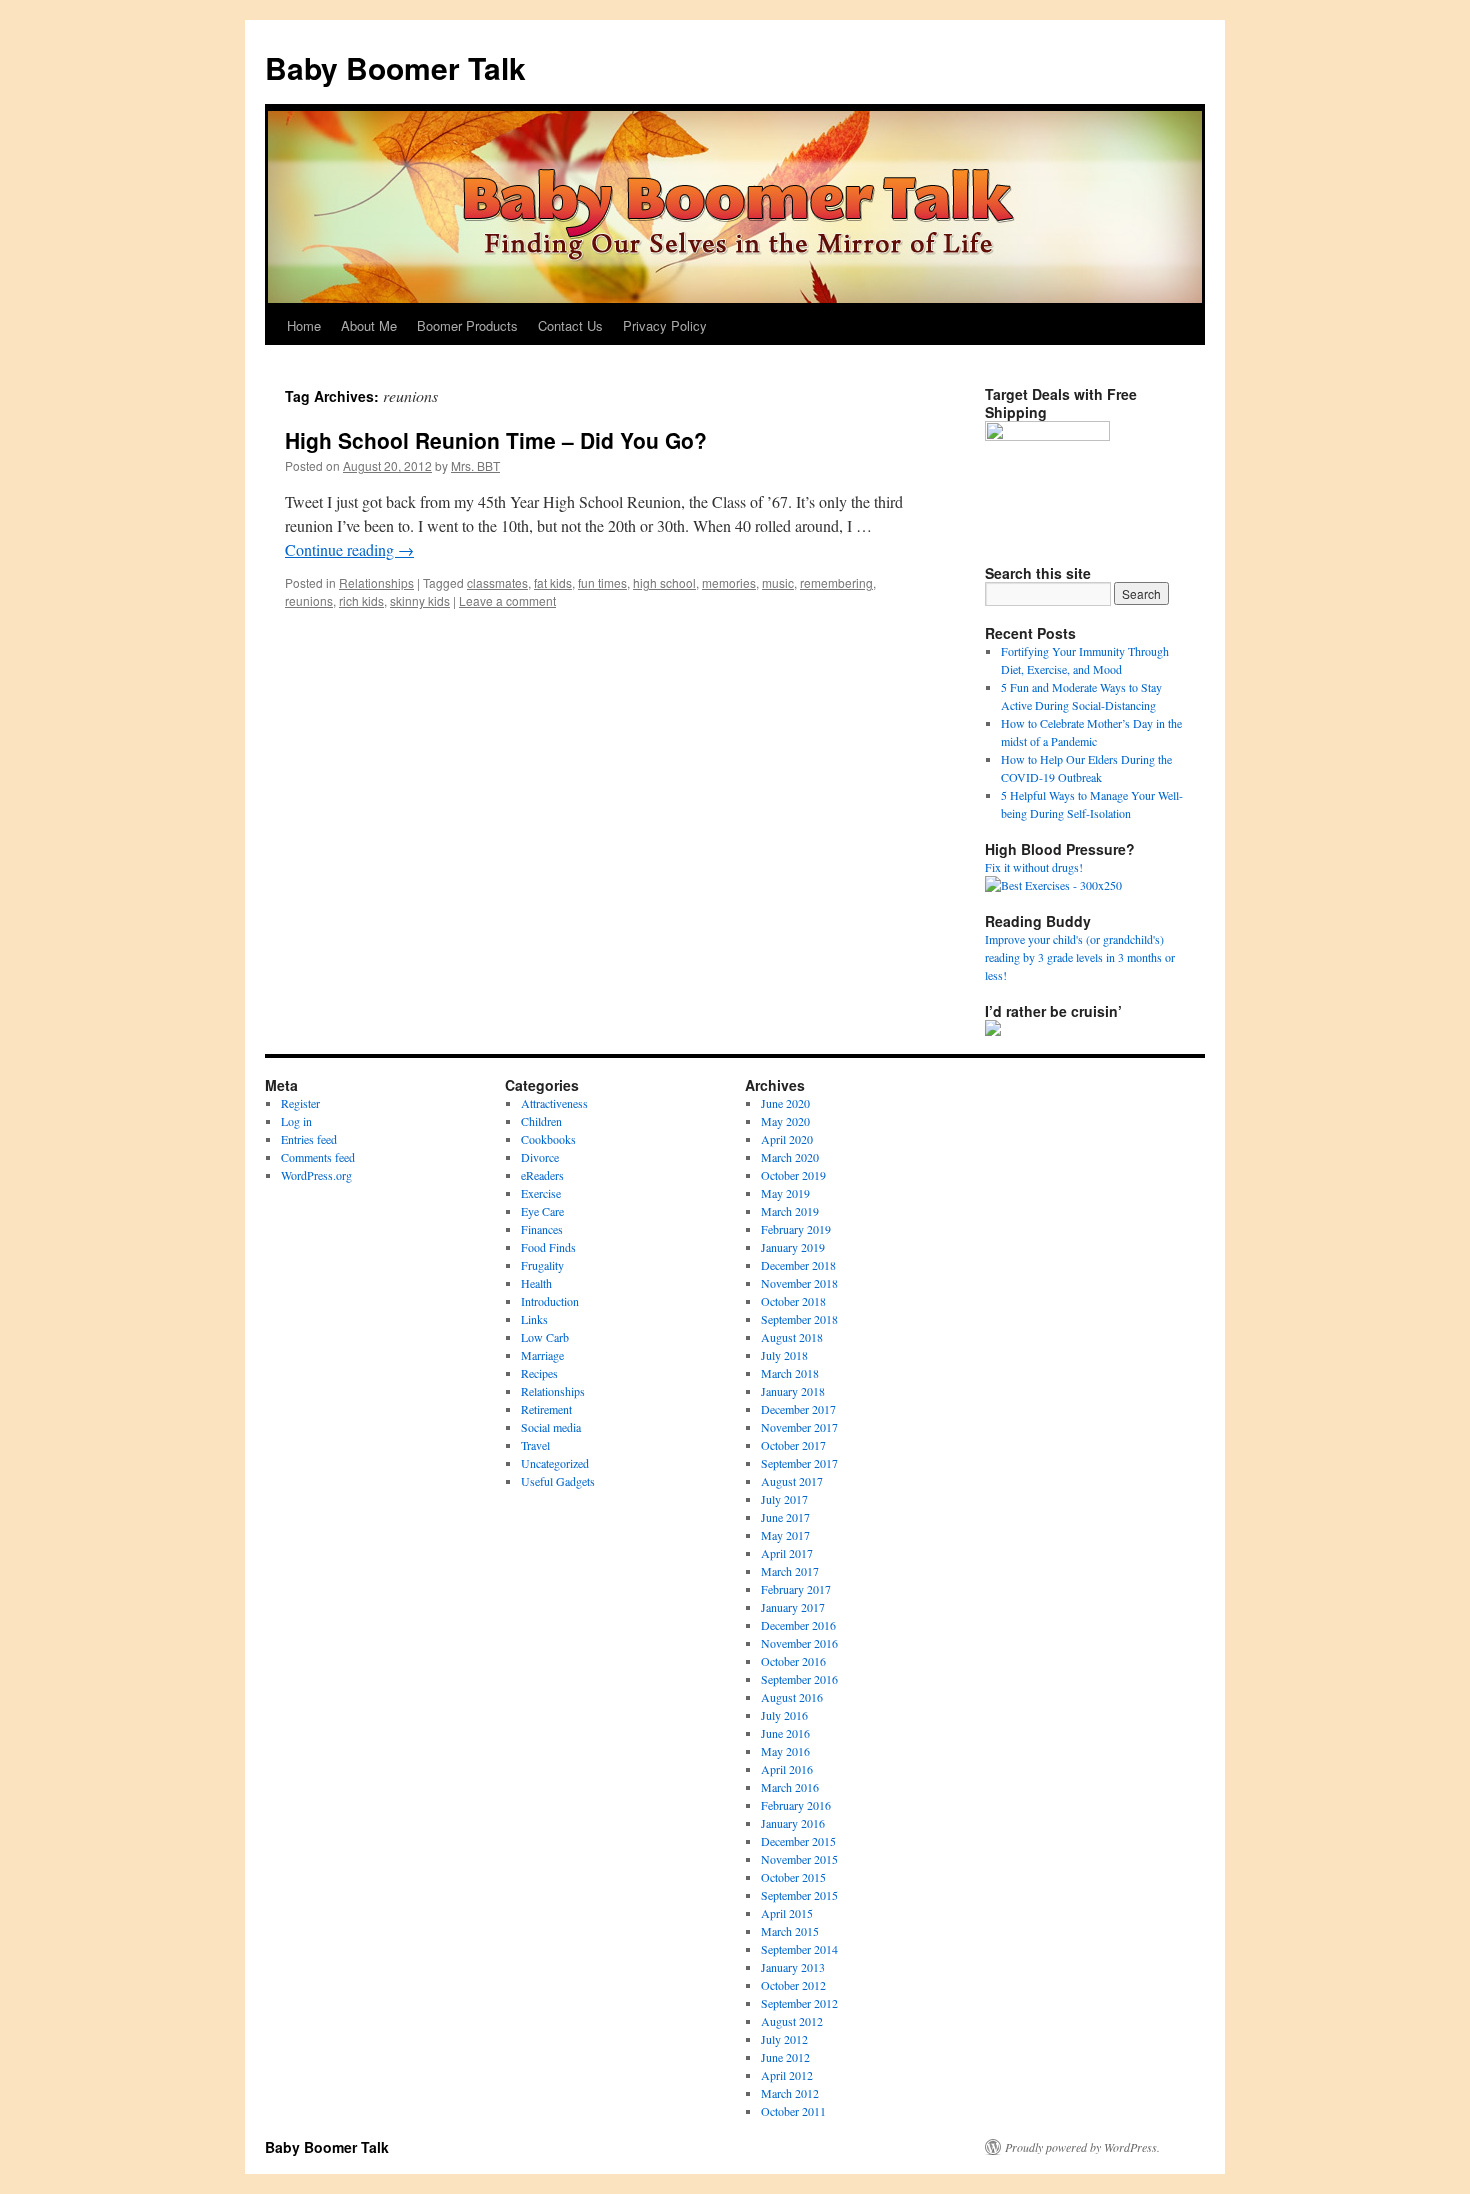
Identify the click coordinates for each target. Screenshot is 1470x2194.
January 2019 (793, 1247)
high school (664, 582)
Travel (535, 1445)
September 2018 (799, 1319)
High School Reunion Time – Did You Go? (496, 440)
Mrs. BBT (475, 465)
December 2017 (798, 1409)
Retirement (546, 1409)
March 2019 (790, 1211)
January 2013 (793, 1967)
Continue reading (349, 549)
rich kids (361, 600)
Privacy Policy (665, 325)
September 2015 (799, 1895)
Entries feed (309, 1139)
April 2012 (787, 2075)
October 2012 (793, 1985)
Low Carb (545, 1337)
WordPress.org (316, 1175)
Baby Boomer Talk (395, 67)
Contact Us (570, 325)
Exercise (541, 1193)
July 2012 (784, 2039)
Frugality (542, 1265)
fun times (602, 582)
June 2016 (785, 1733)
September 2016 (799, 1679)
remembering (836, 582)
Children (541, 1121)
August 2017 (792, 1481)
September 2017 (799, 1463)
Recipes (539, 1373)
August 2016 (792, 1697)
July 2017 (784, 1499)
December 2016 (798, 1625)
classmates (497, 582)
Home (304, 325)
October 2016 (793, 1661)
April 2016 (787, 1769)
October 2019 (793, 1175)
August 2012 (792, 2021)
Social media (551, 1427)
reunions (309, 600)
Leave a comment (507, 600)
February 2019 (796, 1229)
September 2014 (799, 1949)
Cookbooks (548, 1139)
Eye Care (542, 1211)
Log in (296, 1121)
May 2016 (785, 1751)
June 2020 (785, 1103)
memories (729, 582)
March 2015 (790, 1931)
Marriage (542, 1355)
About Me (369, 325)
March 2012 (790, 2093)
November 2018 (799, 1283)
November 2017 (799, 1427)
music (778, 582)
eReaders (542, 1175)
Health (536, 1283)
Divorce (540, 1157)
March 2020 (790, 1157)
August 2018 (792, 1337)
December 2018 (798, 1265)
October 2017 (793, 1445)
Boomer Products (467, 325)
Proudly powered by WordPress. (1082, 2147)
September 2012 (799, 2003)
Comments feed (318, 1157)
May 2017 (785, 1535)
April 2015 (787, 1913)
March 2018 (790, 1373)
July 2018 (784, 1355)
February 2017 (796, 1589)
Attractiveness (554, 1103)
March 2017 (790, 1571)
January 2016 (793, 1823)
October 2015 (793, 1877)
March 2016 (790, 1787)
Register (300, 1103)
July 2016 (784, 1715)
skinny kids (420, 600)
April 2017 (787, 1553)
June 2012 (785, 2057)
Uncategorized (555, 1463)
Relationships (376, 582)
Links (534, 1319)
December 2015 (798, 1841)
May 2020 (785, 1121)
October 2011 (793, 2111)
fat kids (553, 582)
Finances (542, 1229)
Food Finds (548, 1247)
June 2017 (785, 1517)
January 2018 (793, 1391)
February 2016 (796, 1805)
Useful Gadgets (558, 1481)
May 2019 (785, 1193)
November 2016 (799, 1643)
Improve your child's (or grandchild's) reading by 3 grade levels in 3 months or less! (1080, 957)
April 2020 (787, 1139)
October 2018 (793, 1301)
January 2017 (793, 1607)
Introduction (550, 1301)
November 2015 (799, 1859)
